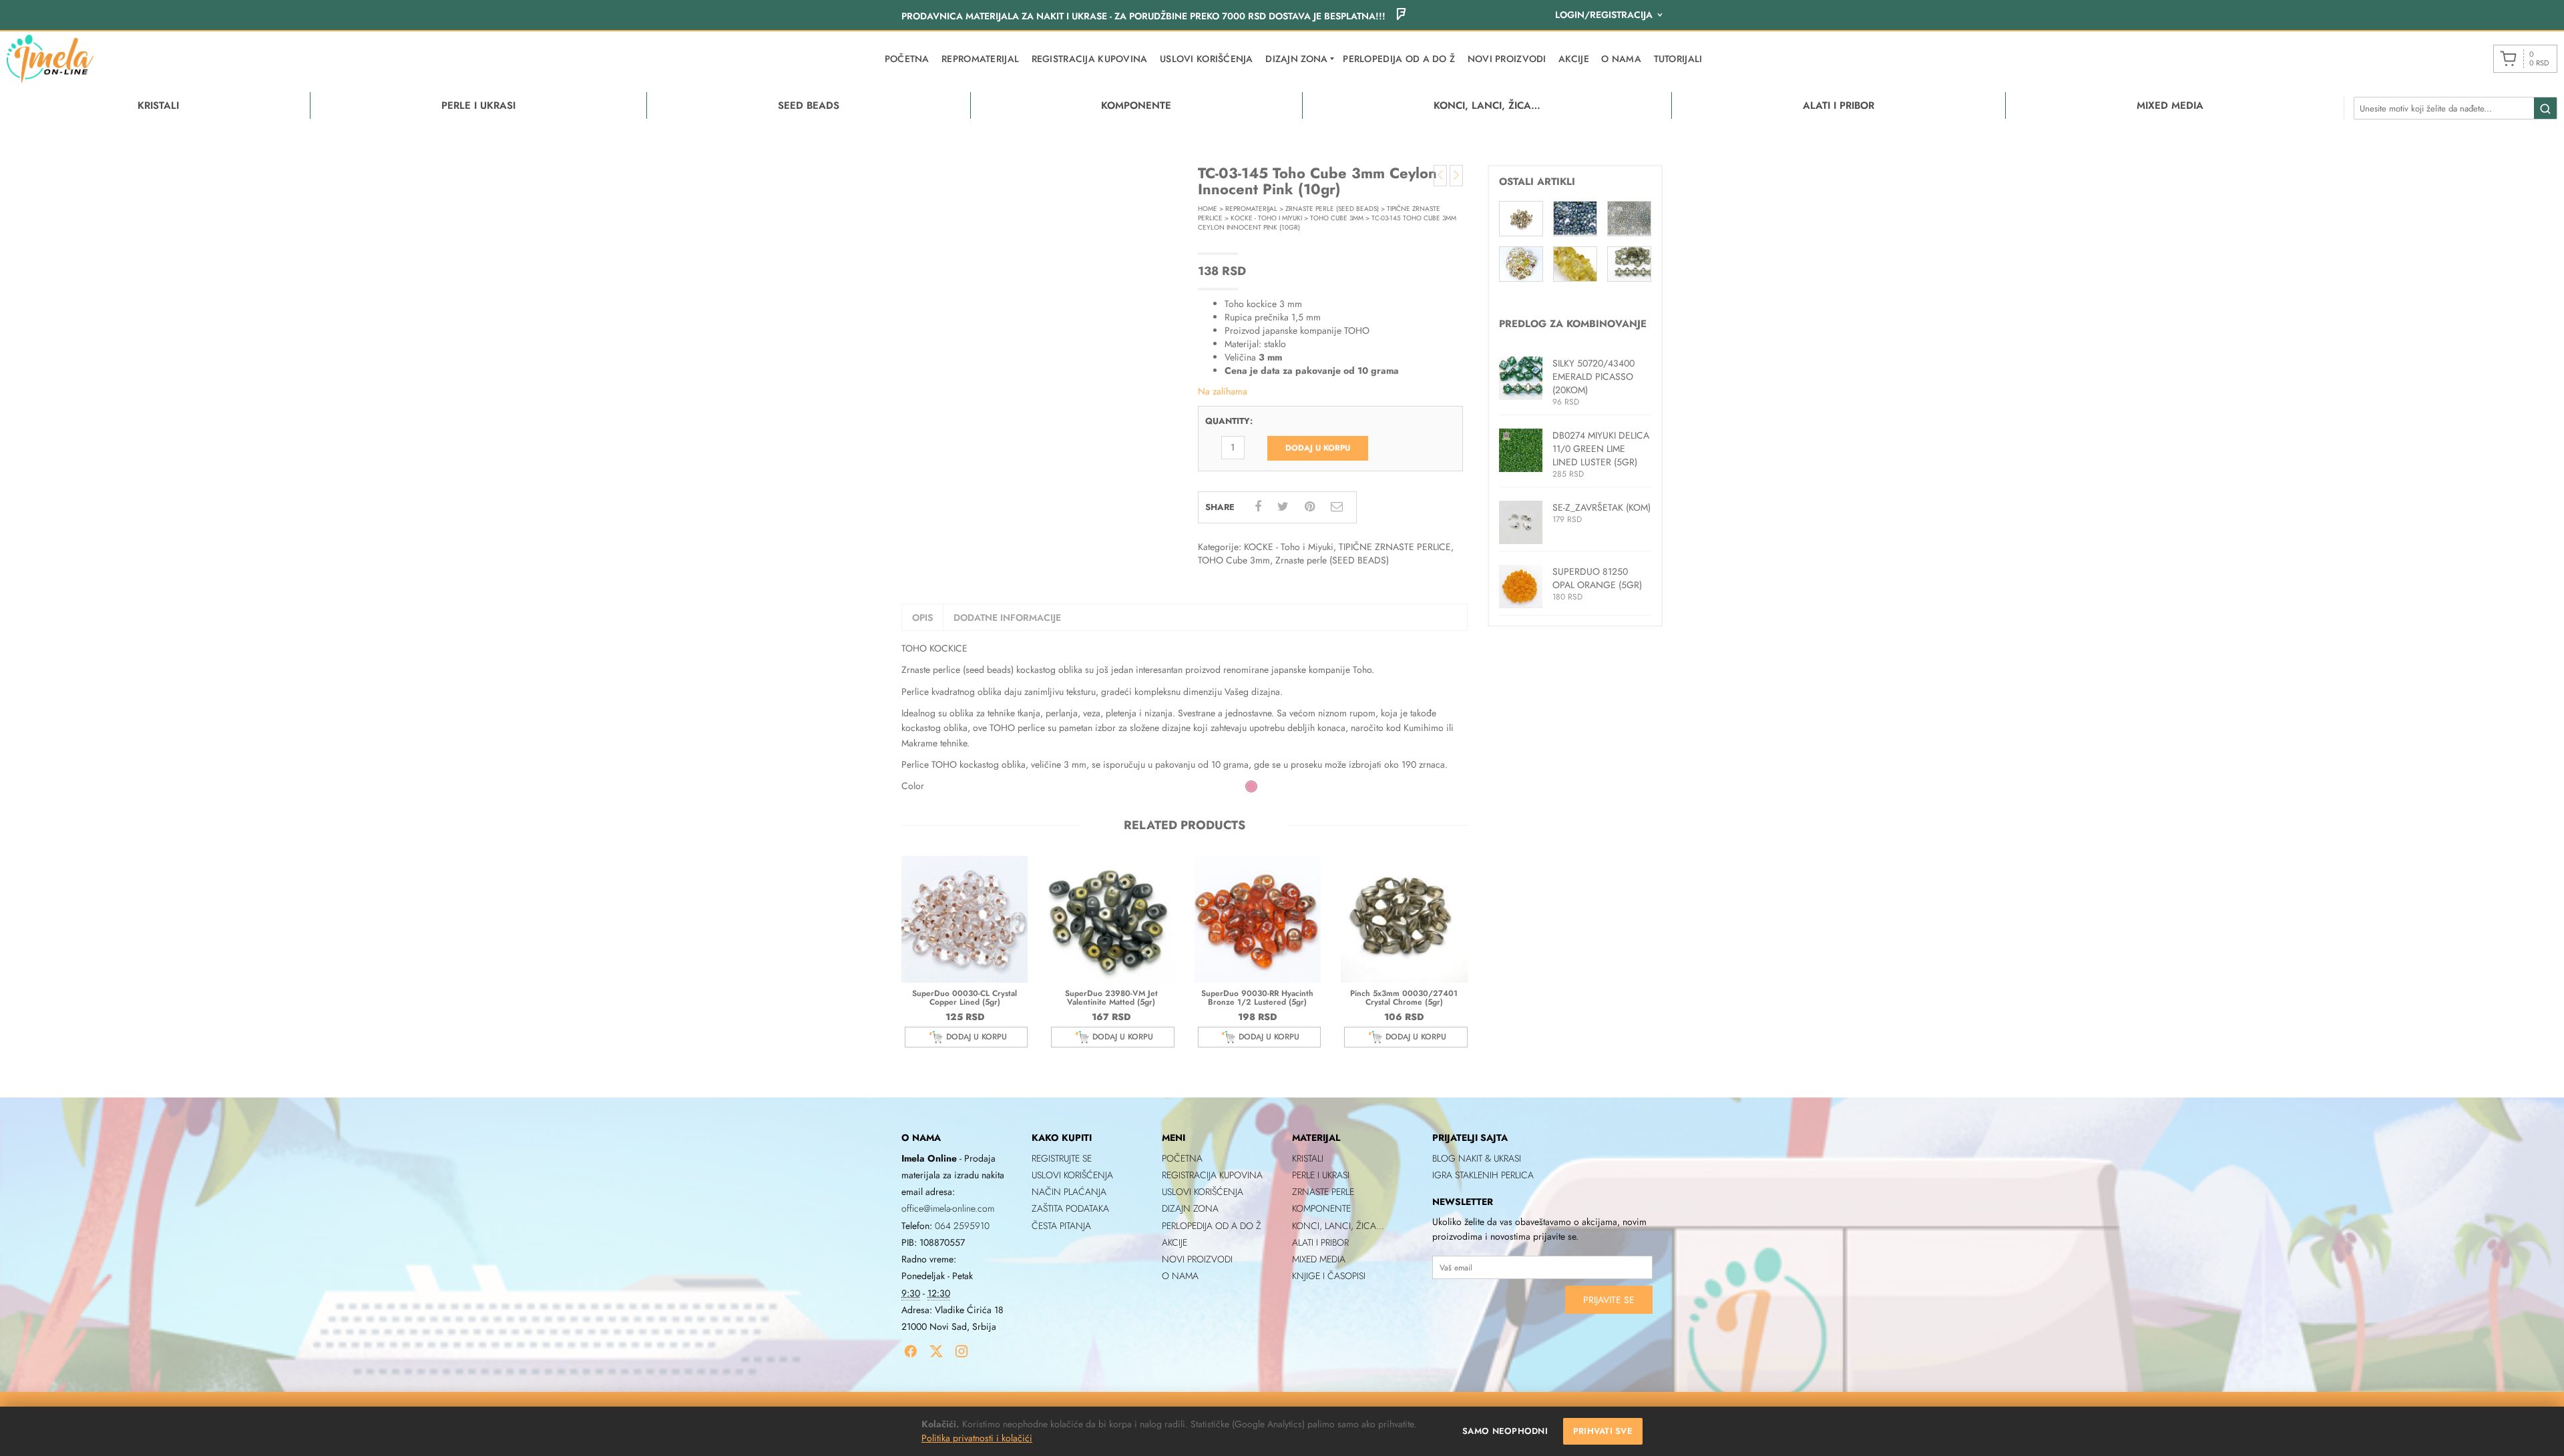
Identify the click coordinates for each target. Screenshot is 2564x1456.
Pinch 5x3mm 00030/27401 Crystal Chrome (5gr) (1404, 998)
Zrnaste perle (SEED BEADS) (1332, 209)
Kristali (1308, 1158)
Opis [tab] (922, 618)
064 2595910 (962, 1226)
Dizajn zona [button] (1296, 59)
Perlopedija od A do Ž (1399, 59)
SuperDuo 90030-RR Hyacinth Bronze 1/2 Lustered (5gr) (1257, 998)
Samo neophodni (1505, 1431)
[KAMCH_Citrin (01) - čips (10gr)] (1575, 263)
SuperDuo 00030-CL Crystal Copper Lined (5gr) (965, 998)
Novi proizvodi (1507, 59)
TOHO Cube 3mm (1337, 218)
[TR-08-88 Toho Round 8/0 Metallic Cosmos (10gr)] (1575, 218)
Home (1208, 209)
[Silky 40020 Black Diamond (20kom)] (1629, 263)
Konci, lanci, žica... (1338, 1226)
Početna (907, 59)
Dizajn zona (1190, 1208)
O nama (1621, 59)
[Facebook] (911, 1351)
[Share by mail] (1337, 507)
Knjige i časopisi (1329, 1276)
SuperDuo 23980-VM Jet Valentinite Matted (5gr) (1111, 998)
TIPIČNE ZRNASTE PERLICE (1395, 547)
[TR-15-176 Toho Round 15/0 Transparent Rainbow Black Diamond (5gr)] (1629, 218)
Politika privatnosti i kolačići (977, 1438)
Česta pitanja (1061, 1226)
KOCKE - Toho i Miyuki (1266, 218)
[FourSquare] (1401, 16)
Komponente (1321, 1208)
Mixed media (1319, 1259)
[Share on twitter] (1283, 507)
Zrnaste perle (1323, 1192)
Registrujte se (1062, 1158)
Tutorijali (1678, 59)
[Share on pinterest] (1310, 507)
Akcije (1574, 59)
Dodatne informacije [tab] (1007, 618)
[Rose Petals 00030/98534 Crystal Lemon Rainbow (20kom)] (1521, 263)
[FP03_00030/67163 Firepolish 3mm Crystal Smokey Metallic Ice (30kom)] (1521, 218)
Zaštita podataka (1070, 1208)
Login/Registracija (1604, 15)
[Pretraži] (2545, 109)
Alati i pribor (1320, 1242)
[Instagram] (961, 1351)
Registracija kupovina (1090, 59)
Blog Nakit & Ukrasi (1477, 1158)
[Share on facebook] (1258, 507)
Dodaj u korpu (1318, 448)
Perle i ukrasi (1321, 1175)
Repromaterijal (980, 59)
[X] (936, 1351)
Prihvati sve (1603, 1431)
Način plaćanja (1069, 1192)
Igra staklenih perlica (1483, 1175)
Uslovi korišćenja (1207, 59)
